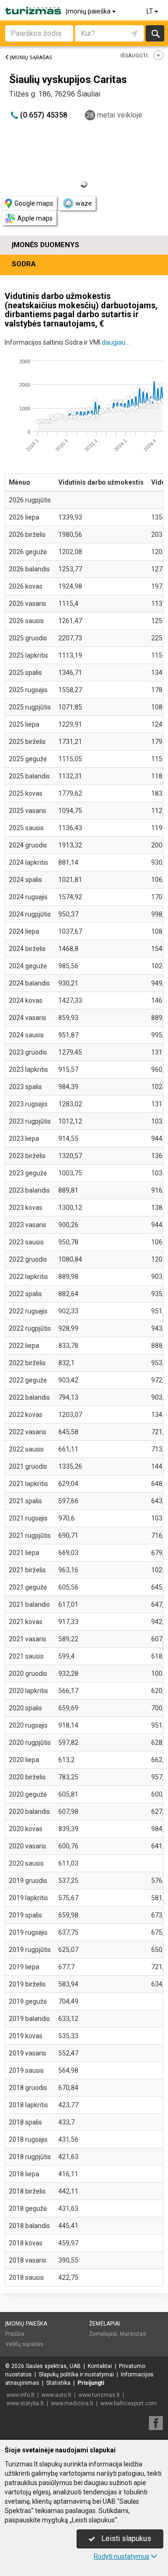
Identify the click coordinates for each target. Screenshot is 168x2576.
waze (84, 203)
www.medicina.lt (72, 2403)
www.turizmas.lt (99, 2395)
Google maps (34, 203)
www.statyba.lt (25, 2403)
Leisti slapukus (125, 2538)
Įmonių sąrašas (31, 58)
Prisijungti (91, 2383)
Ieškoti (155, 33)
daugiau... (116, 342)
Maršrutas (133, 2334)
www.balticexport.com (129, 2403)
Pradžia (15, 2334)
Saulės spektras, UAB (53, 2366)
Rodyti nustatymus (122, 2556)
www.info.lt (21, 2395)
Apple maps (35, 218)
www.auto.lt (56, 2395)
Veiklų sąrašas (24, 2344)
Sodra (24, 264)
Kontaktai (100, 2366)
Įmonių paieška (89, 11)
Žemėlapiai (105, 2324)
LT (150, 11)
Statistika (58, 2383)
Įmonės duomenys (45, 245)
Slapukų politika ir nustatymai (76, 2375)
